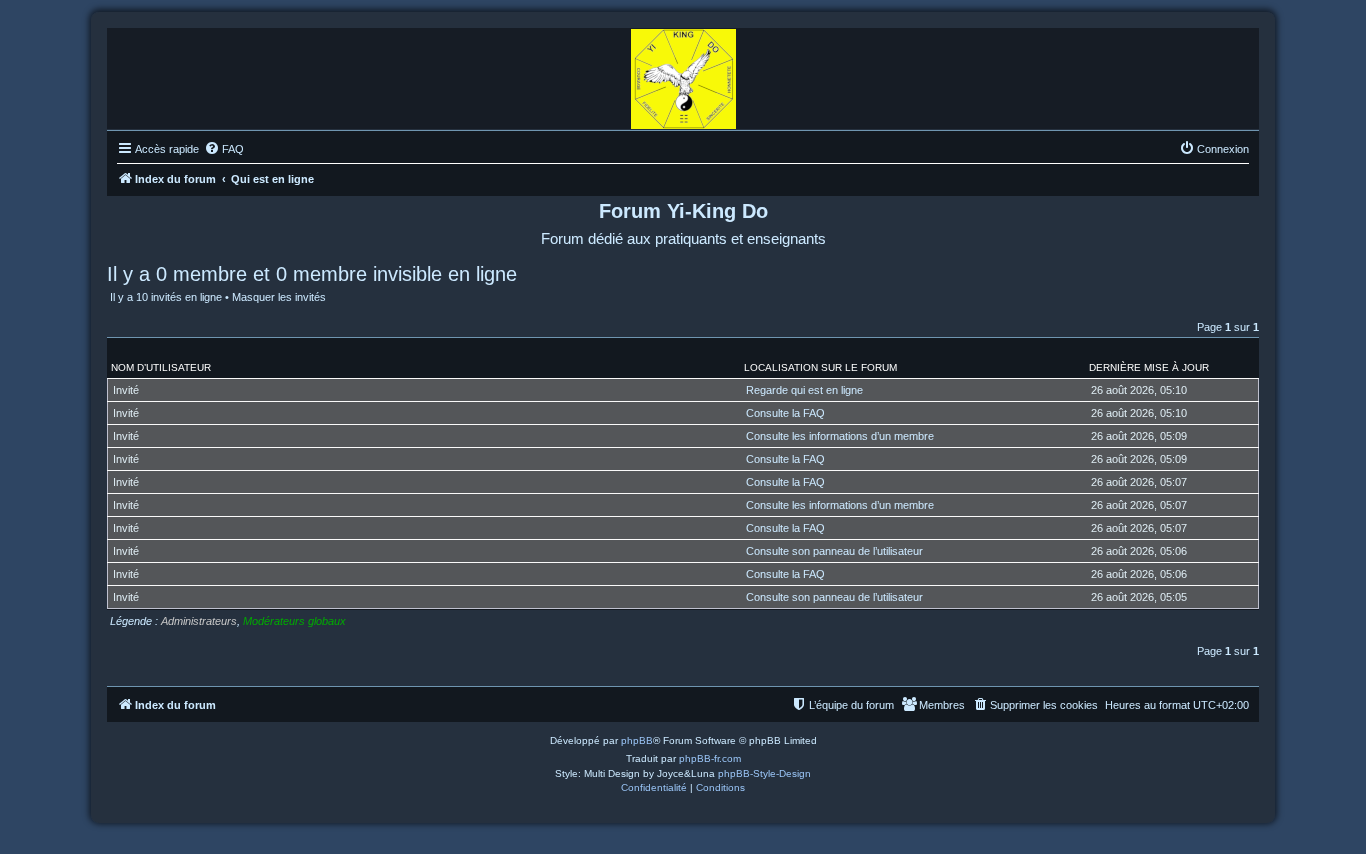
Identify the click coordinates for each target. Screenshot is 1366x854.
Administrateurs (199, 621)
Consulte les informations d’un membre (840, 436)
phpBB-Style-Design (764, 773)
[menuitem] (224, 149)
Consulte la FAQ (785, 413)
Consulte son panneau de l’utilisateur (834, 551)
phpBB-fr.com (710, 758)
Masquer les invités (279, 297)
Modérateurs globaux (294, 621)
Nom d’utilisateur (161, 367)
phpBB (637, 740)
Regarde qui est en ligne (804, 390)
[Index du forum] (683, 74)
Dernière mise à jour (1149, 367)
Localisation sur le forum (820, 367)
